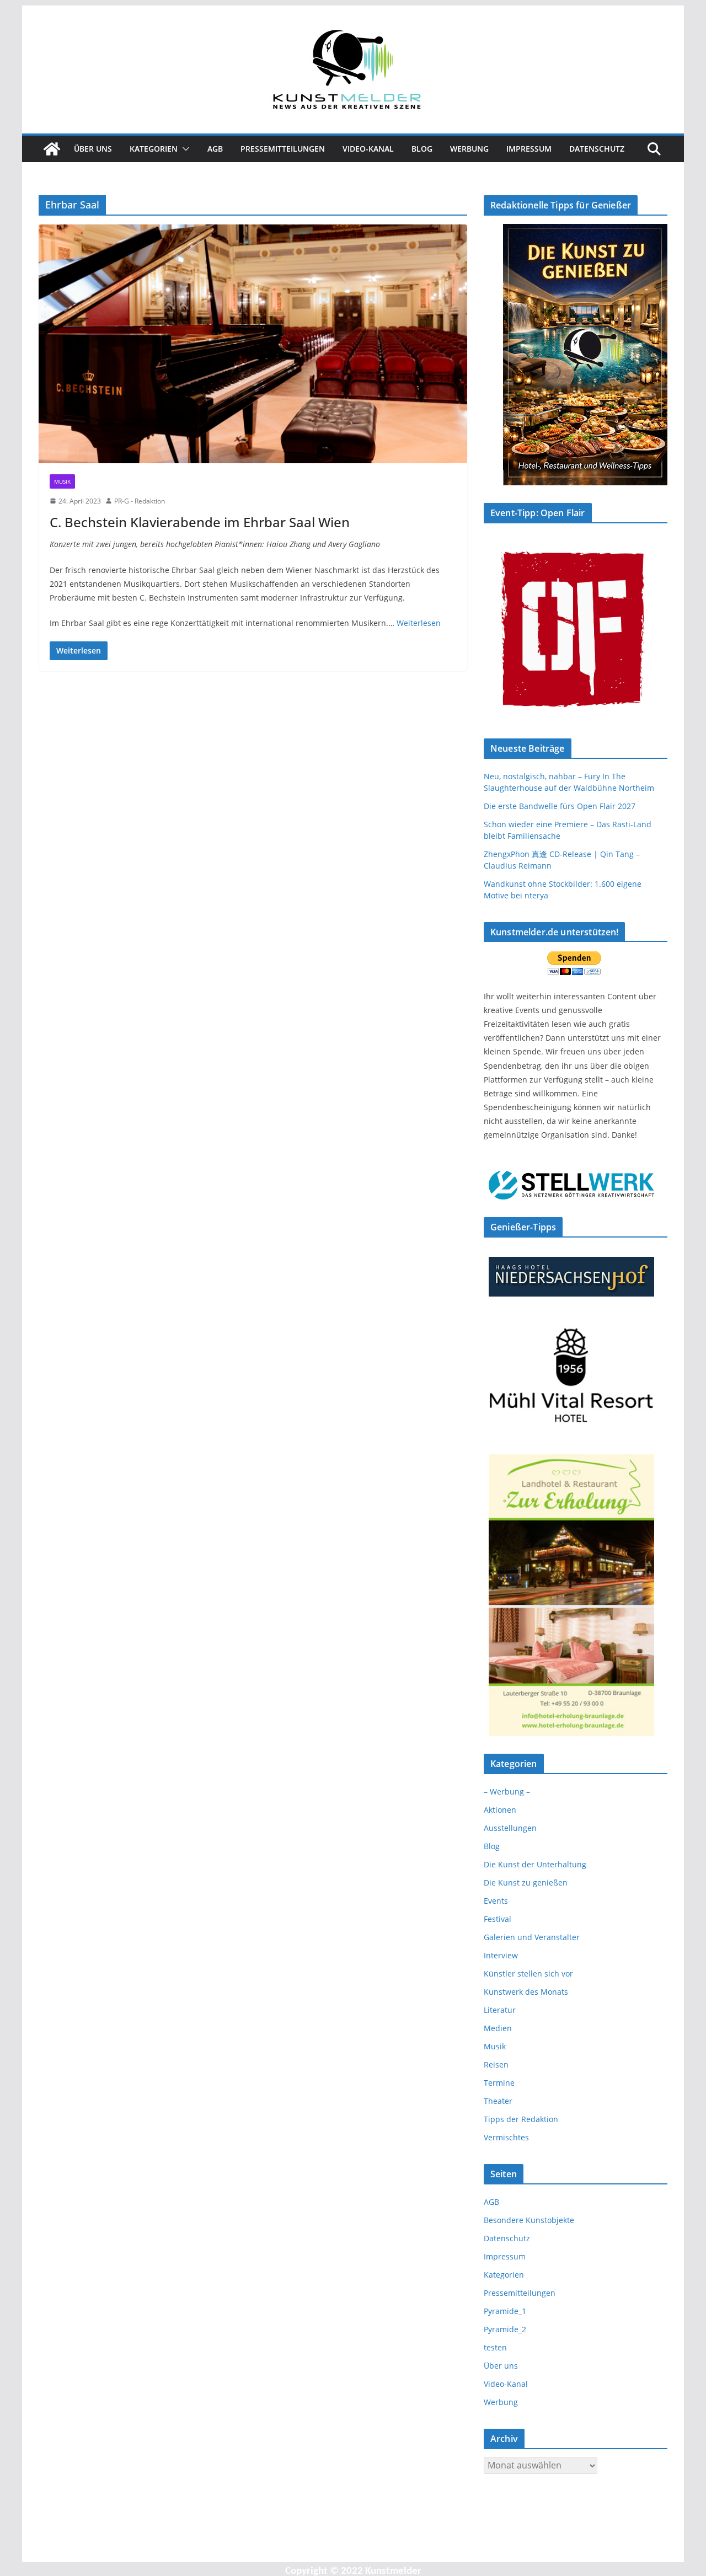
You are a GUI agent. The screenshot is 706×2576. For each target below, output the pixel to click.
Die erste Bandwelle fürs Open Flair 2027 (560, 806)
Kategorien (154, 149)
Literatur (500, 2010)
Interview (501, 1955)
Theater (498, 2101)
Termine (499, 2083)
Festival (498, 1919)
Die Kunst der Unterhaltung (535, 1864)
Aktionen (500, 1810)
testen (495, 2347)
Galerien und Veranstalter (532, 1937)
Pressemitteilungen (283, 149)
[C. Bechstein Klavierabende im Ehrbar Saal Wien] (253, 344)
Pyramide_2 (505, 2329)
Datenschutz (597, 149)
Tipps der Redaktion (521, 2119)
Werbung (469, 149)
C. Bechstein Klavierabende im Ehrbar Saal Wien (200, 522)
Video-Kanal (368, 149)
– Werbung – (507, 1792)
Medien (498, 2028)
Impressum (529, 149)
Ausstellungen (510, 1828)
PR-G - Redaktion (140, 501)
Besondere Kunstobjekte (529, 2220)
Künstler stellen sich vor (528, 1973)
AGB (215, 149)
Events (496, 1901)
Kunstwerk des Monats (526, 1992)
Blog (422, 149)
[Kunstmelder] (52, 149)
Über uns (93, 149)
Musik (62, 481)
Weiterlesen (419, 623)
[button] (184, 149)
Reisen (496, 2064)
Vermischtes (506, 2137)
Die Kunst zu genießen (526, 1883)
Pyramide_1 (505, 2311)
